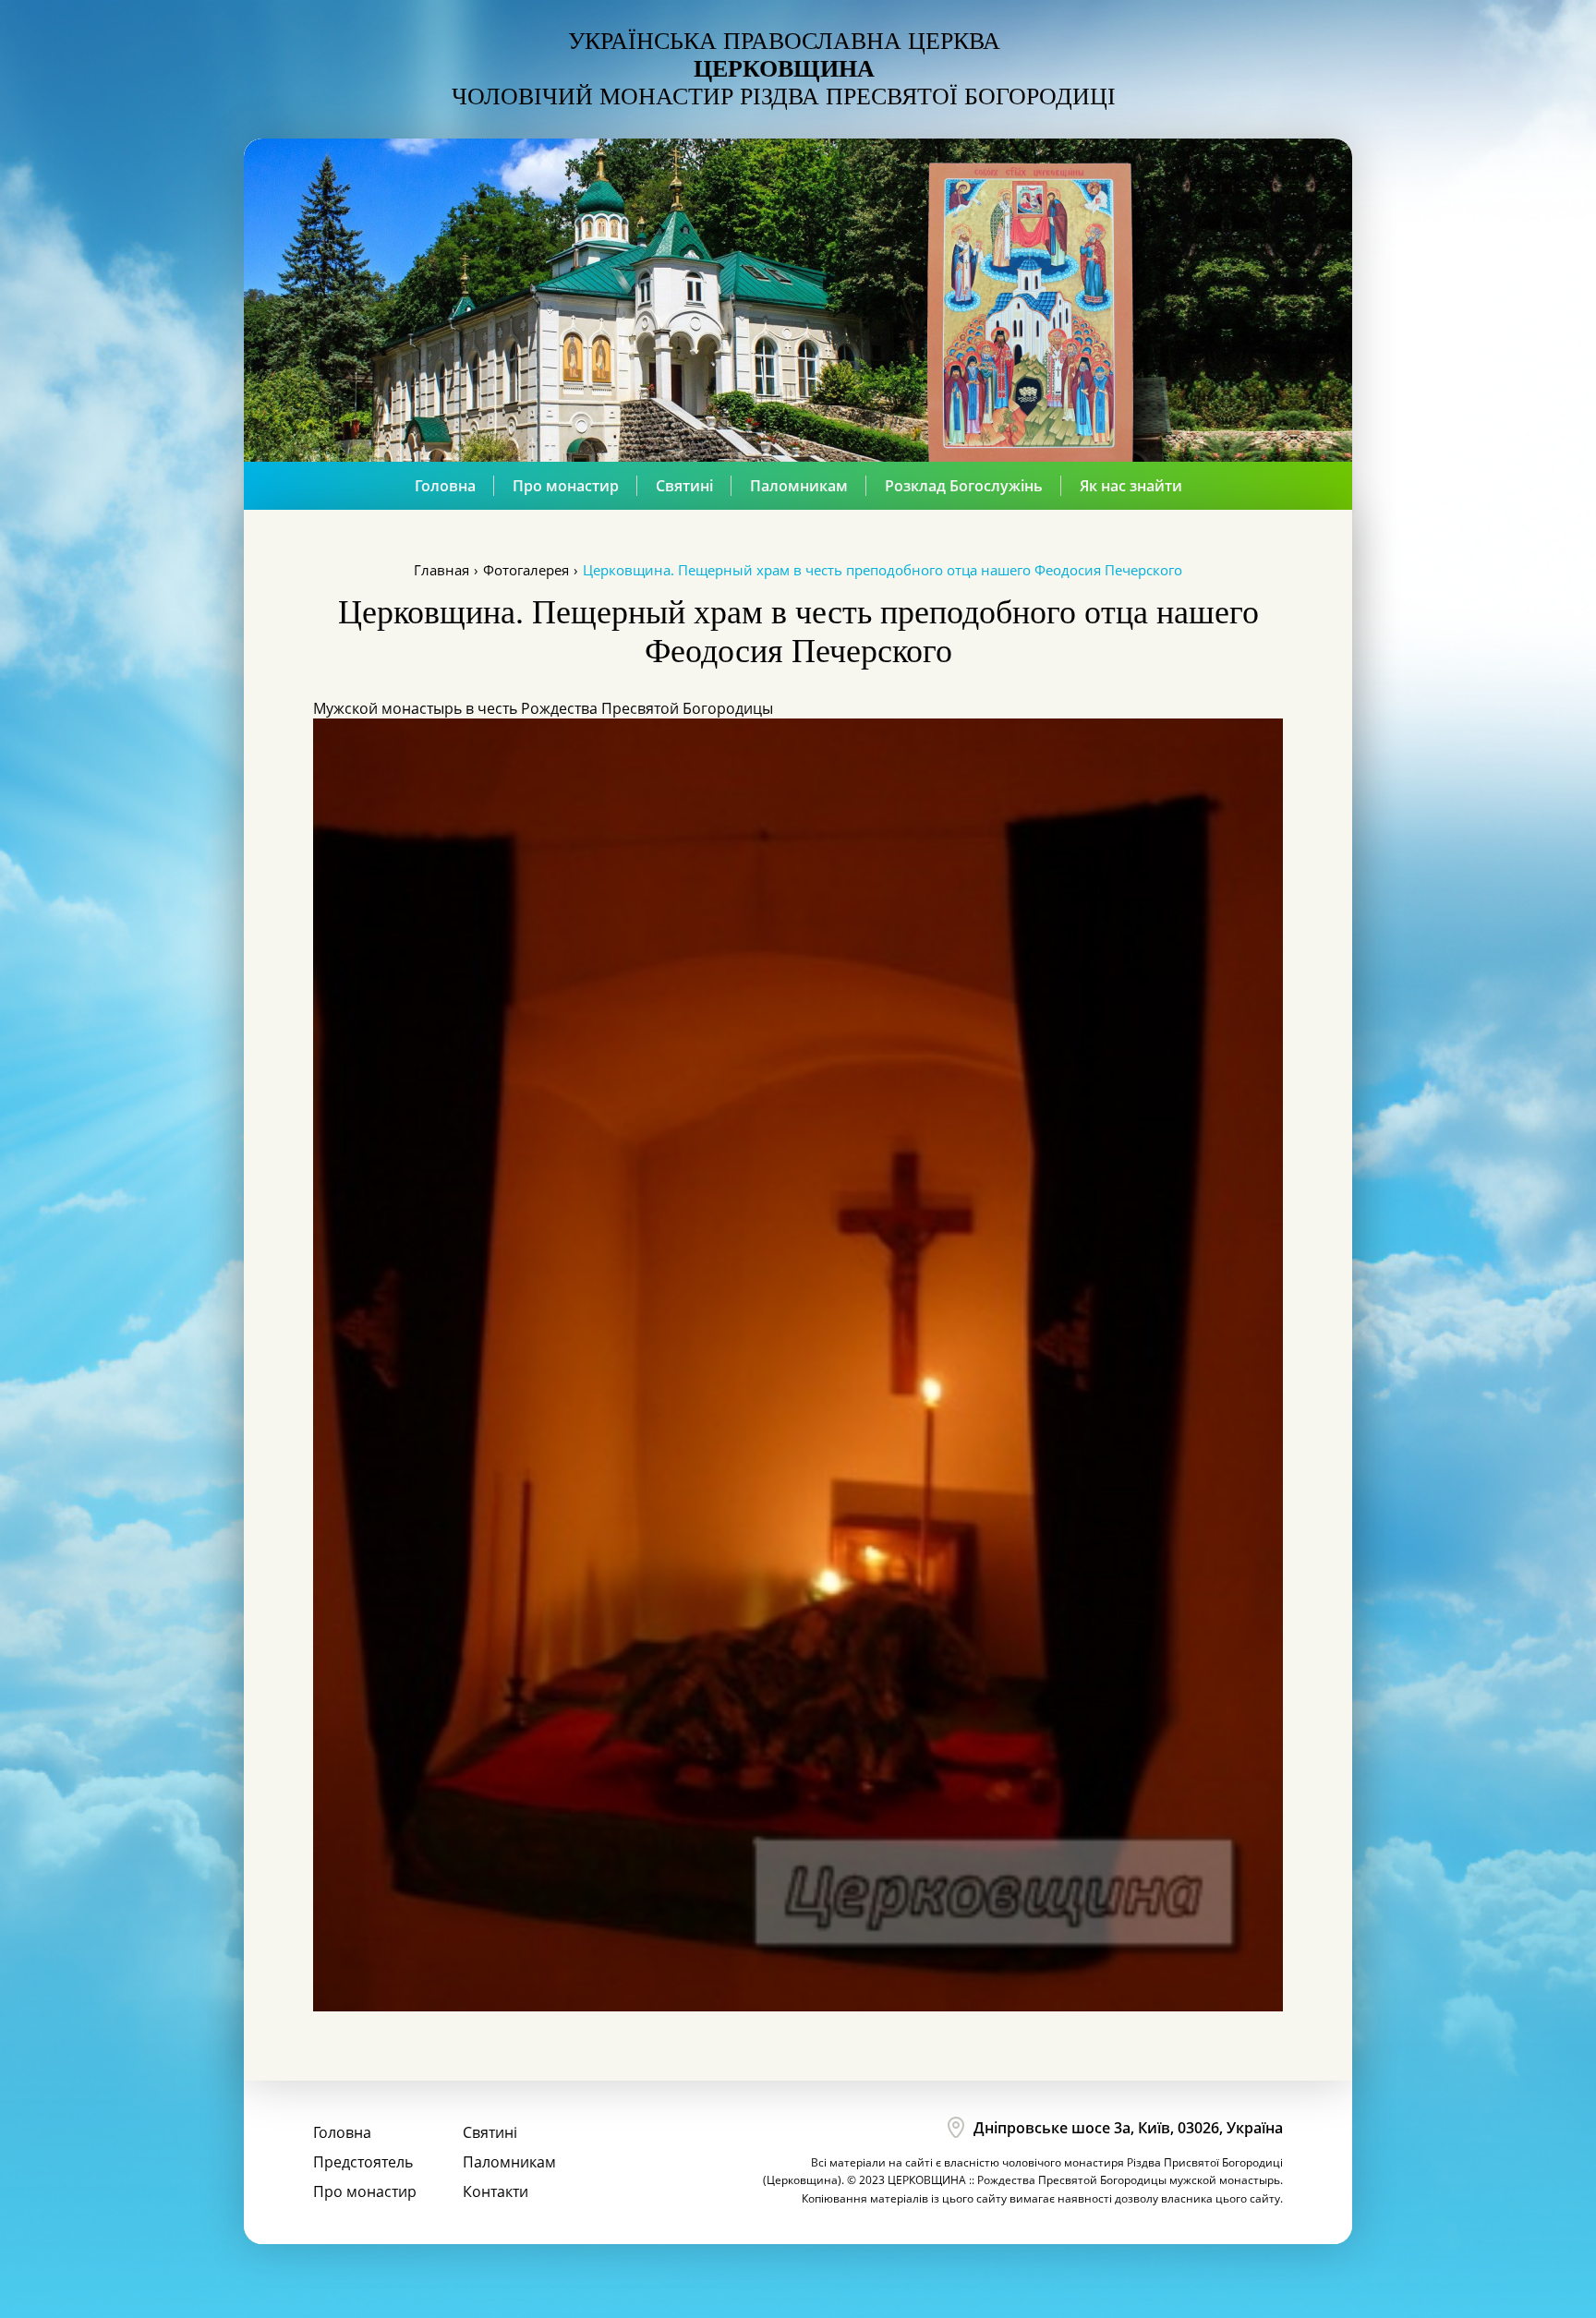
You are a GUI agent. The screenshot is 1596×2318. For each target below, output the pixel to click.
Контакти (496, 2191)
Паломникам (799, 486)
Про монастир (566, 486)
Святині (684, 486)
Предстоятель (363, 2162)
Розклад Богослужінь (964, 486)
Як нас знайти (1131, 486)
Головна (445, 486)
